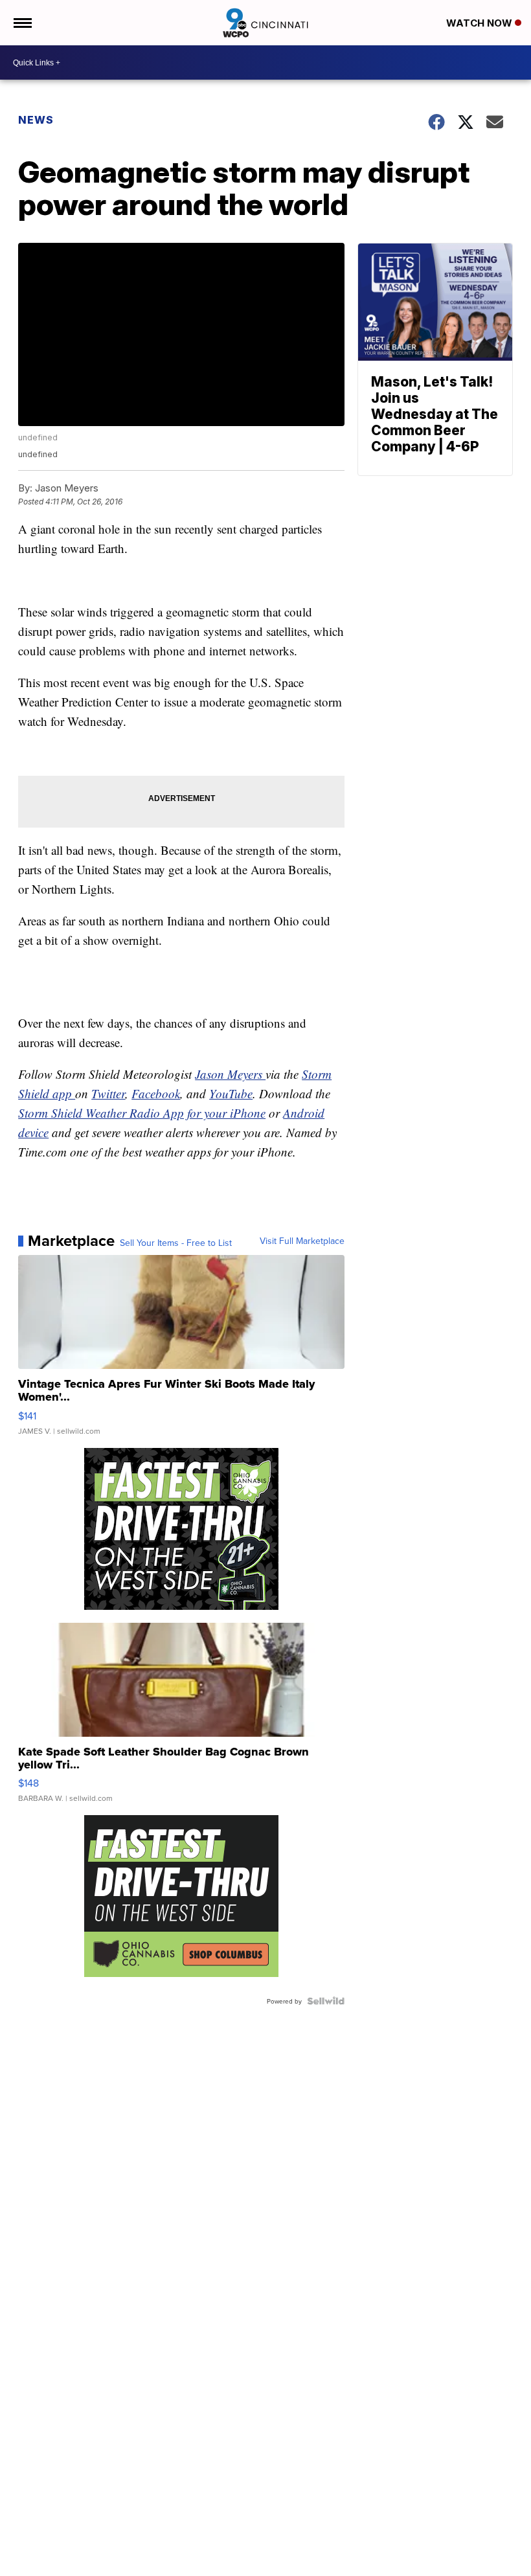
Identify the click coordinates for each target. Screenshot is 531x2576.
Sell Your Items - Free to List (176, 1243)
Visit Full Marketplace (302, 1241)
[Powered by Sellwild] (326, 2001)
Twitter (108, 1093)
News (36, 120)
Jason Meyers (230, 1074)
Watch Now (480, 23)
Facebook (156, 1093)
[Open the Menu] (22, 23)
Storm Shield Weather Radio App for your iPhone (142, 1113)
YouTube (231, 1093)
